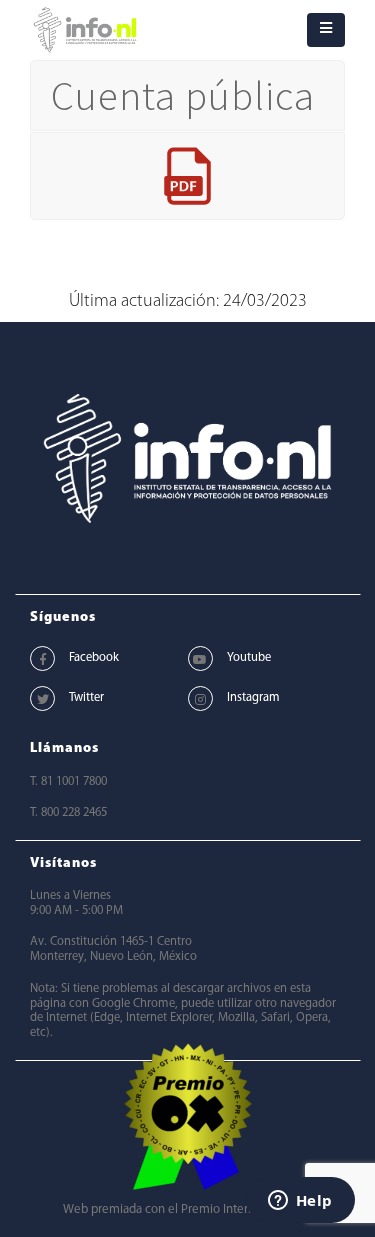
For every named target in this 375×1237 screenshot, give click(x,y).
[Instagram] (200, 698)
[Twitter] (42, 698)
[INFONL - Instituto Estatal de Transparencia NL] (85, 30)
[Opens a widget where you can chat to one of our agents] (300, 1202)
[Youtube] (200, 658)
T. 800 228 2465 (68, 813)
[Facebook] (42, 658)
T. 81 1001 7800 (68, 782)
